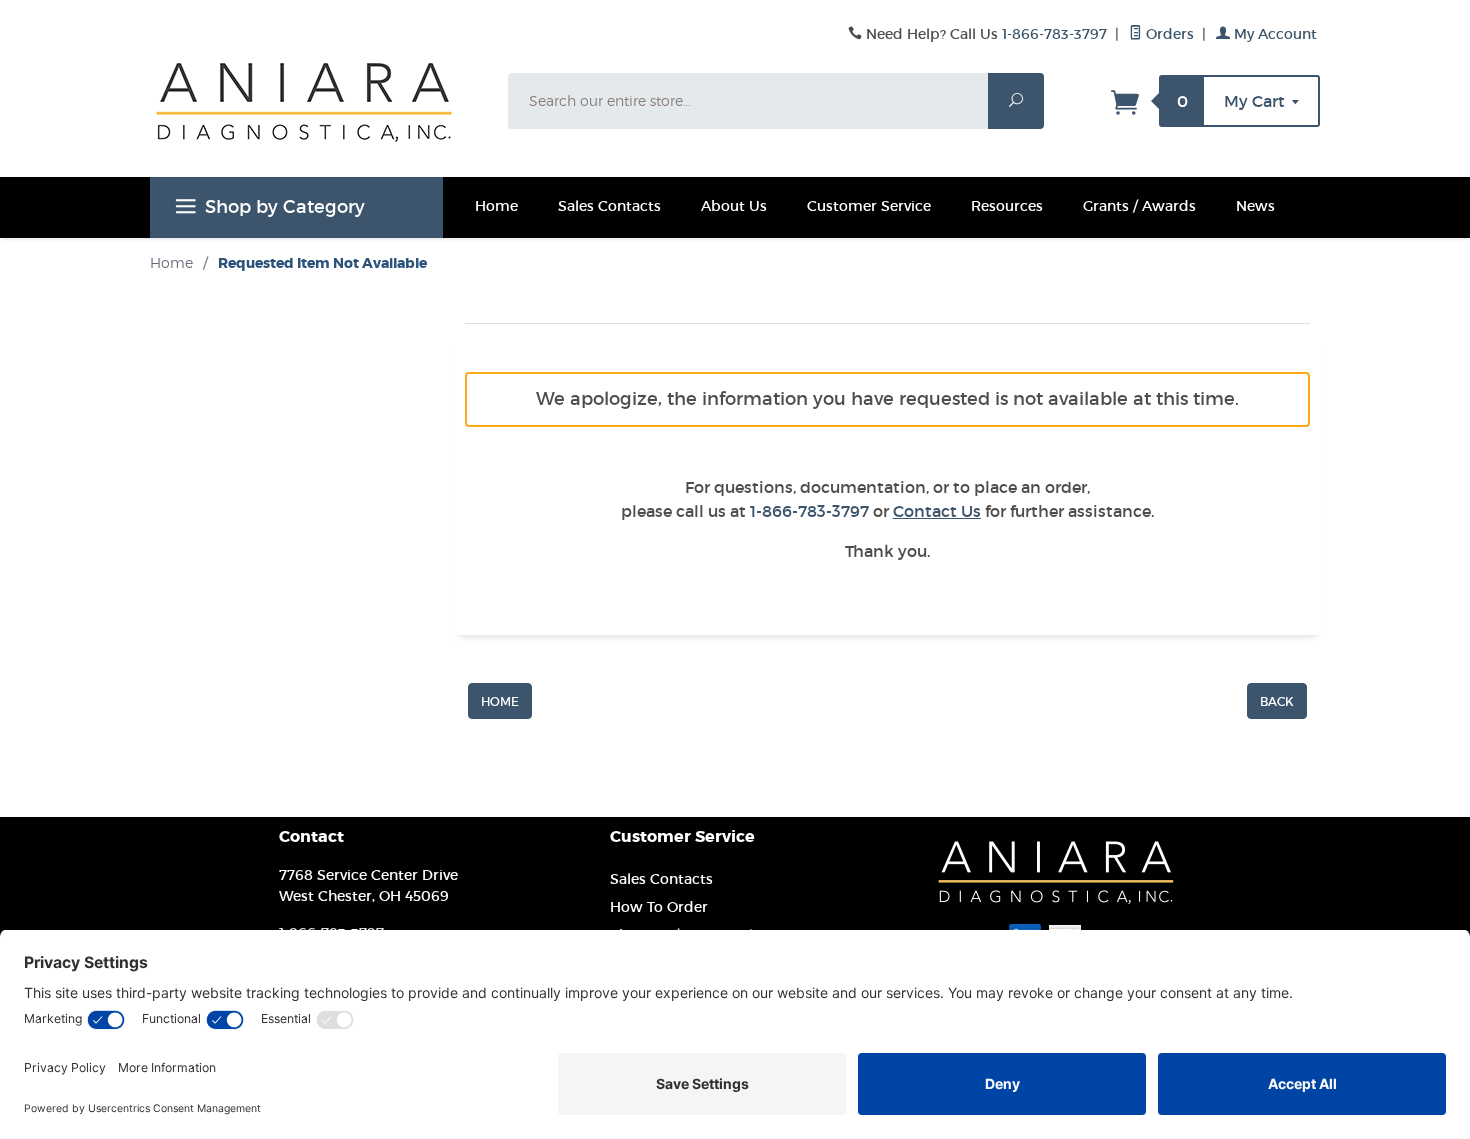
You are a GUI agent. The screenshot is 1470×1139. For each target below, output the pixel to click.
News (1255, 206)
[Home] (500, 700)
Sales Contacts (609, 206)
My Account (1273, 34)
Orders (1168, 34)
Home (496, 206)
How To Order (659, 907)
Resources (1007, 206)
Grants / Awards (1139, 206)
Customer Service (869, 206)
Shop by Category (285, 207)
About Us (734, 206)
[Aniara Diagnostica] (317, 117)
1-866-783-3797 (1054, 34)
